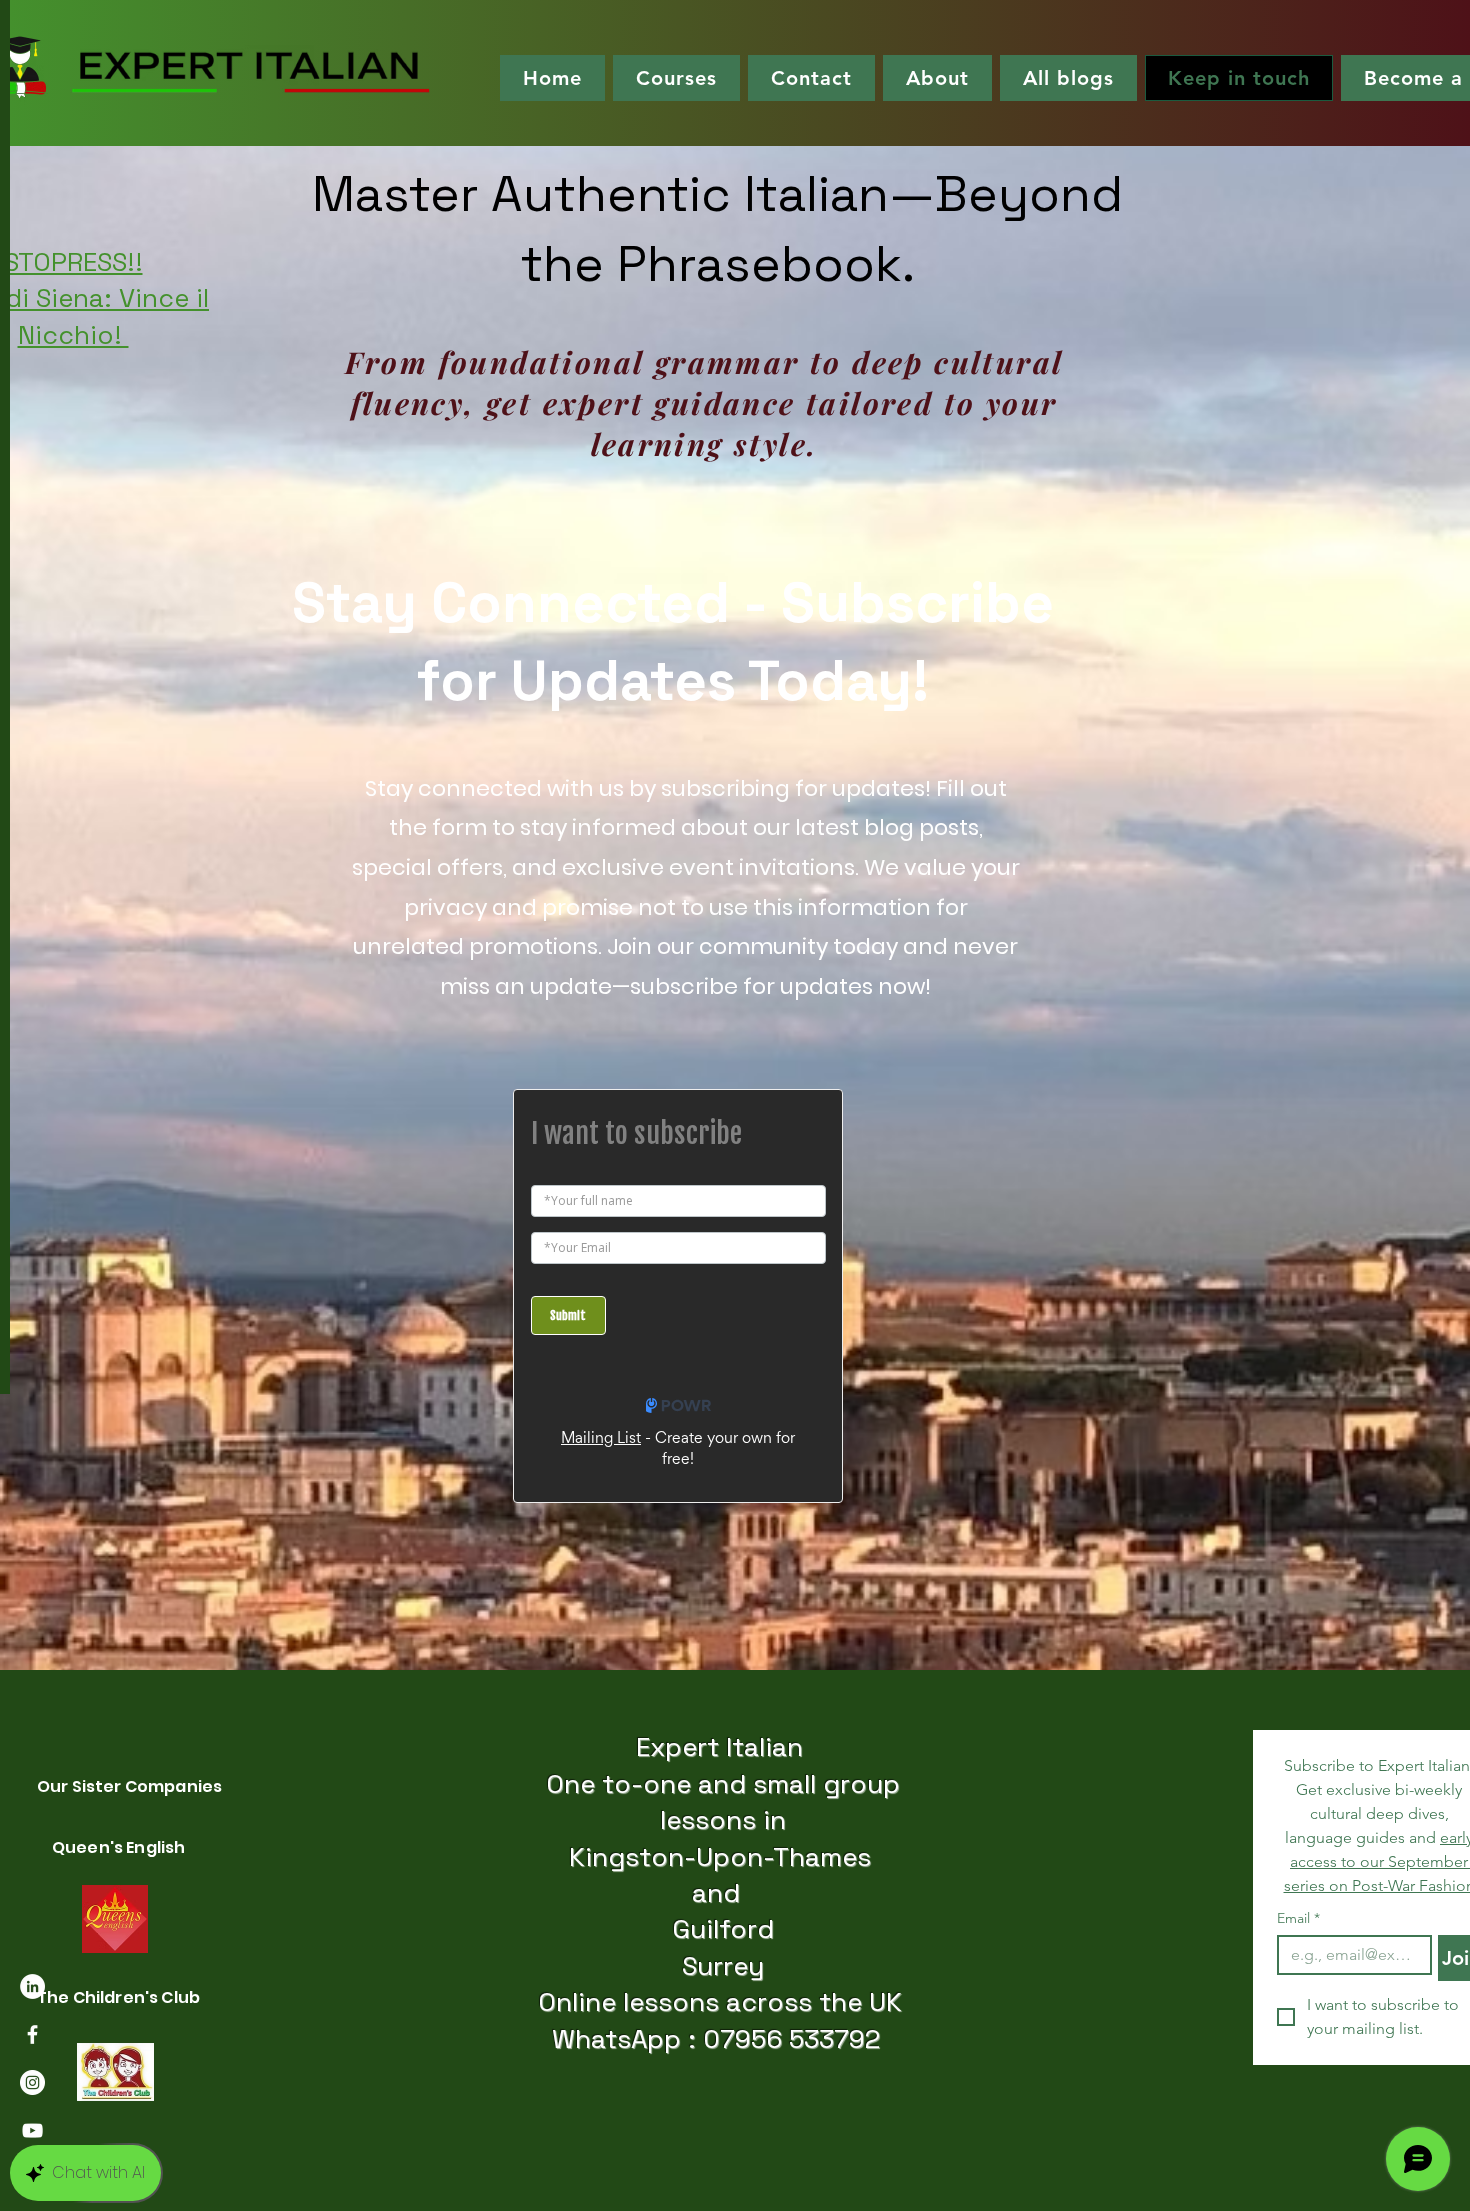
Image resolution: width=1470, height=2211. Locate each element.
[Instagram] (32, 2082)
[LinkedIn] (32, 1986)
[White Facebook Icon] (32, 2034)
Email (1298, 1918)
